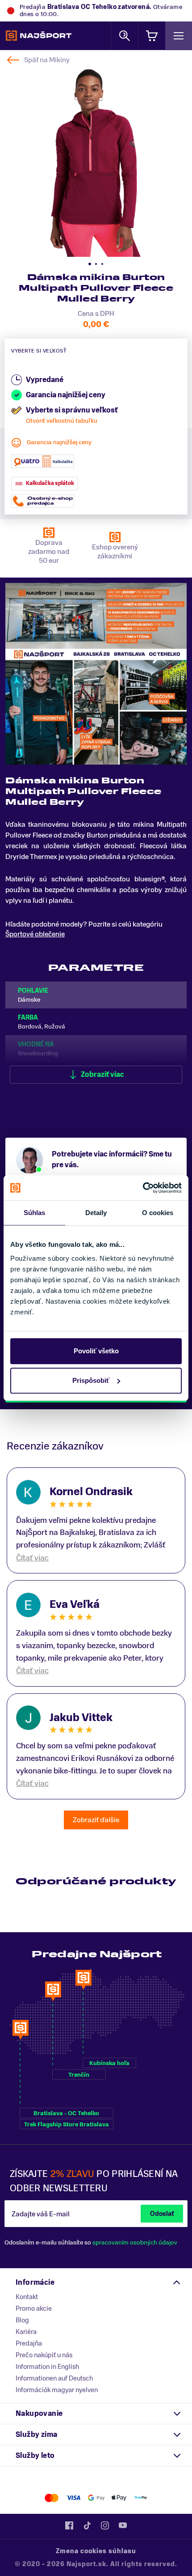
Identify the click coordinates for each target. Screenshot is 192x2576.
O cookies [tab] (158, 1213)
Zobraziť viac (102, 1075)
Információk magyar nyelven (57, 2390)
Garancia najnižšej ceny (59, 442)
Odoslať (162, 2214)
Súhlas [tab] (35, 1213)
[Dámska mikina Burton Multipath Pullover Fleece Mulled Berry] (96, 161)
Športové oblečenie (35, 934)
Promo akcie (34, 2308)
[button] (90, 264)
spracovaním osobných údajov (135, 2242)
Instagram (105, 2525)
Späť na (47, 60)
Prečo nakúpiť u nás (44, 2355)
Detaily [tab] (96, 1213)
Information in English (47, 2367)
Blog (22, 2320)
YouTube (123, 2525)
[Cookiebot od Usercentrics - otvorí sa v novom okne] (143, 1188)
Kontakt (27, 2297)
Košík (152, 36)
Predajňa (29, 2343)
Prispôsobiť (91, 1380)
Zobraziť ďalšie (96, 1820)
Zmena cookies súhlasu (96, 2551)
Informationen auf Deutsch (54, 2378)
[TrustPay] (141, 2498)
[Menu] (179, 36)
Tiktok (87, 2525)
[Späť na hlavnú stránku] (39, 36)
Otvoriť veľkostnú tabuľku (62, 421)
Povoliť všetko (96, 1351)
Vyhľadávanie (125, 36)
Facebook (69, 2525)
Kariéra (26, 2332)
